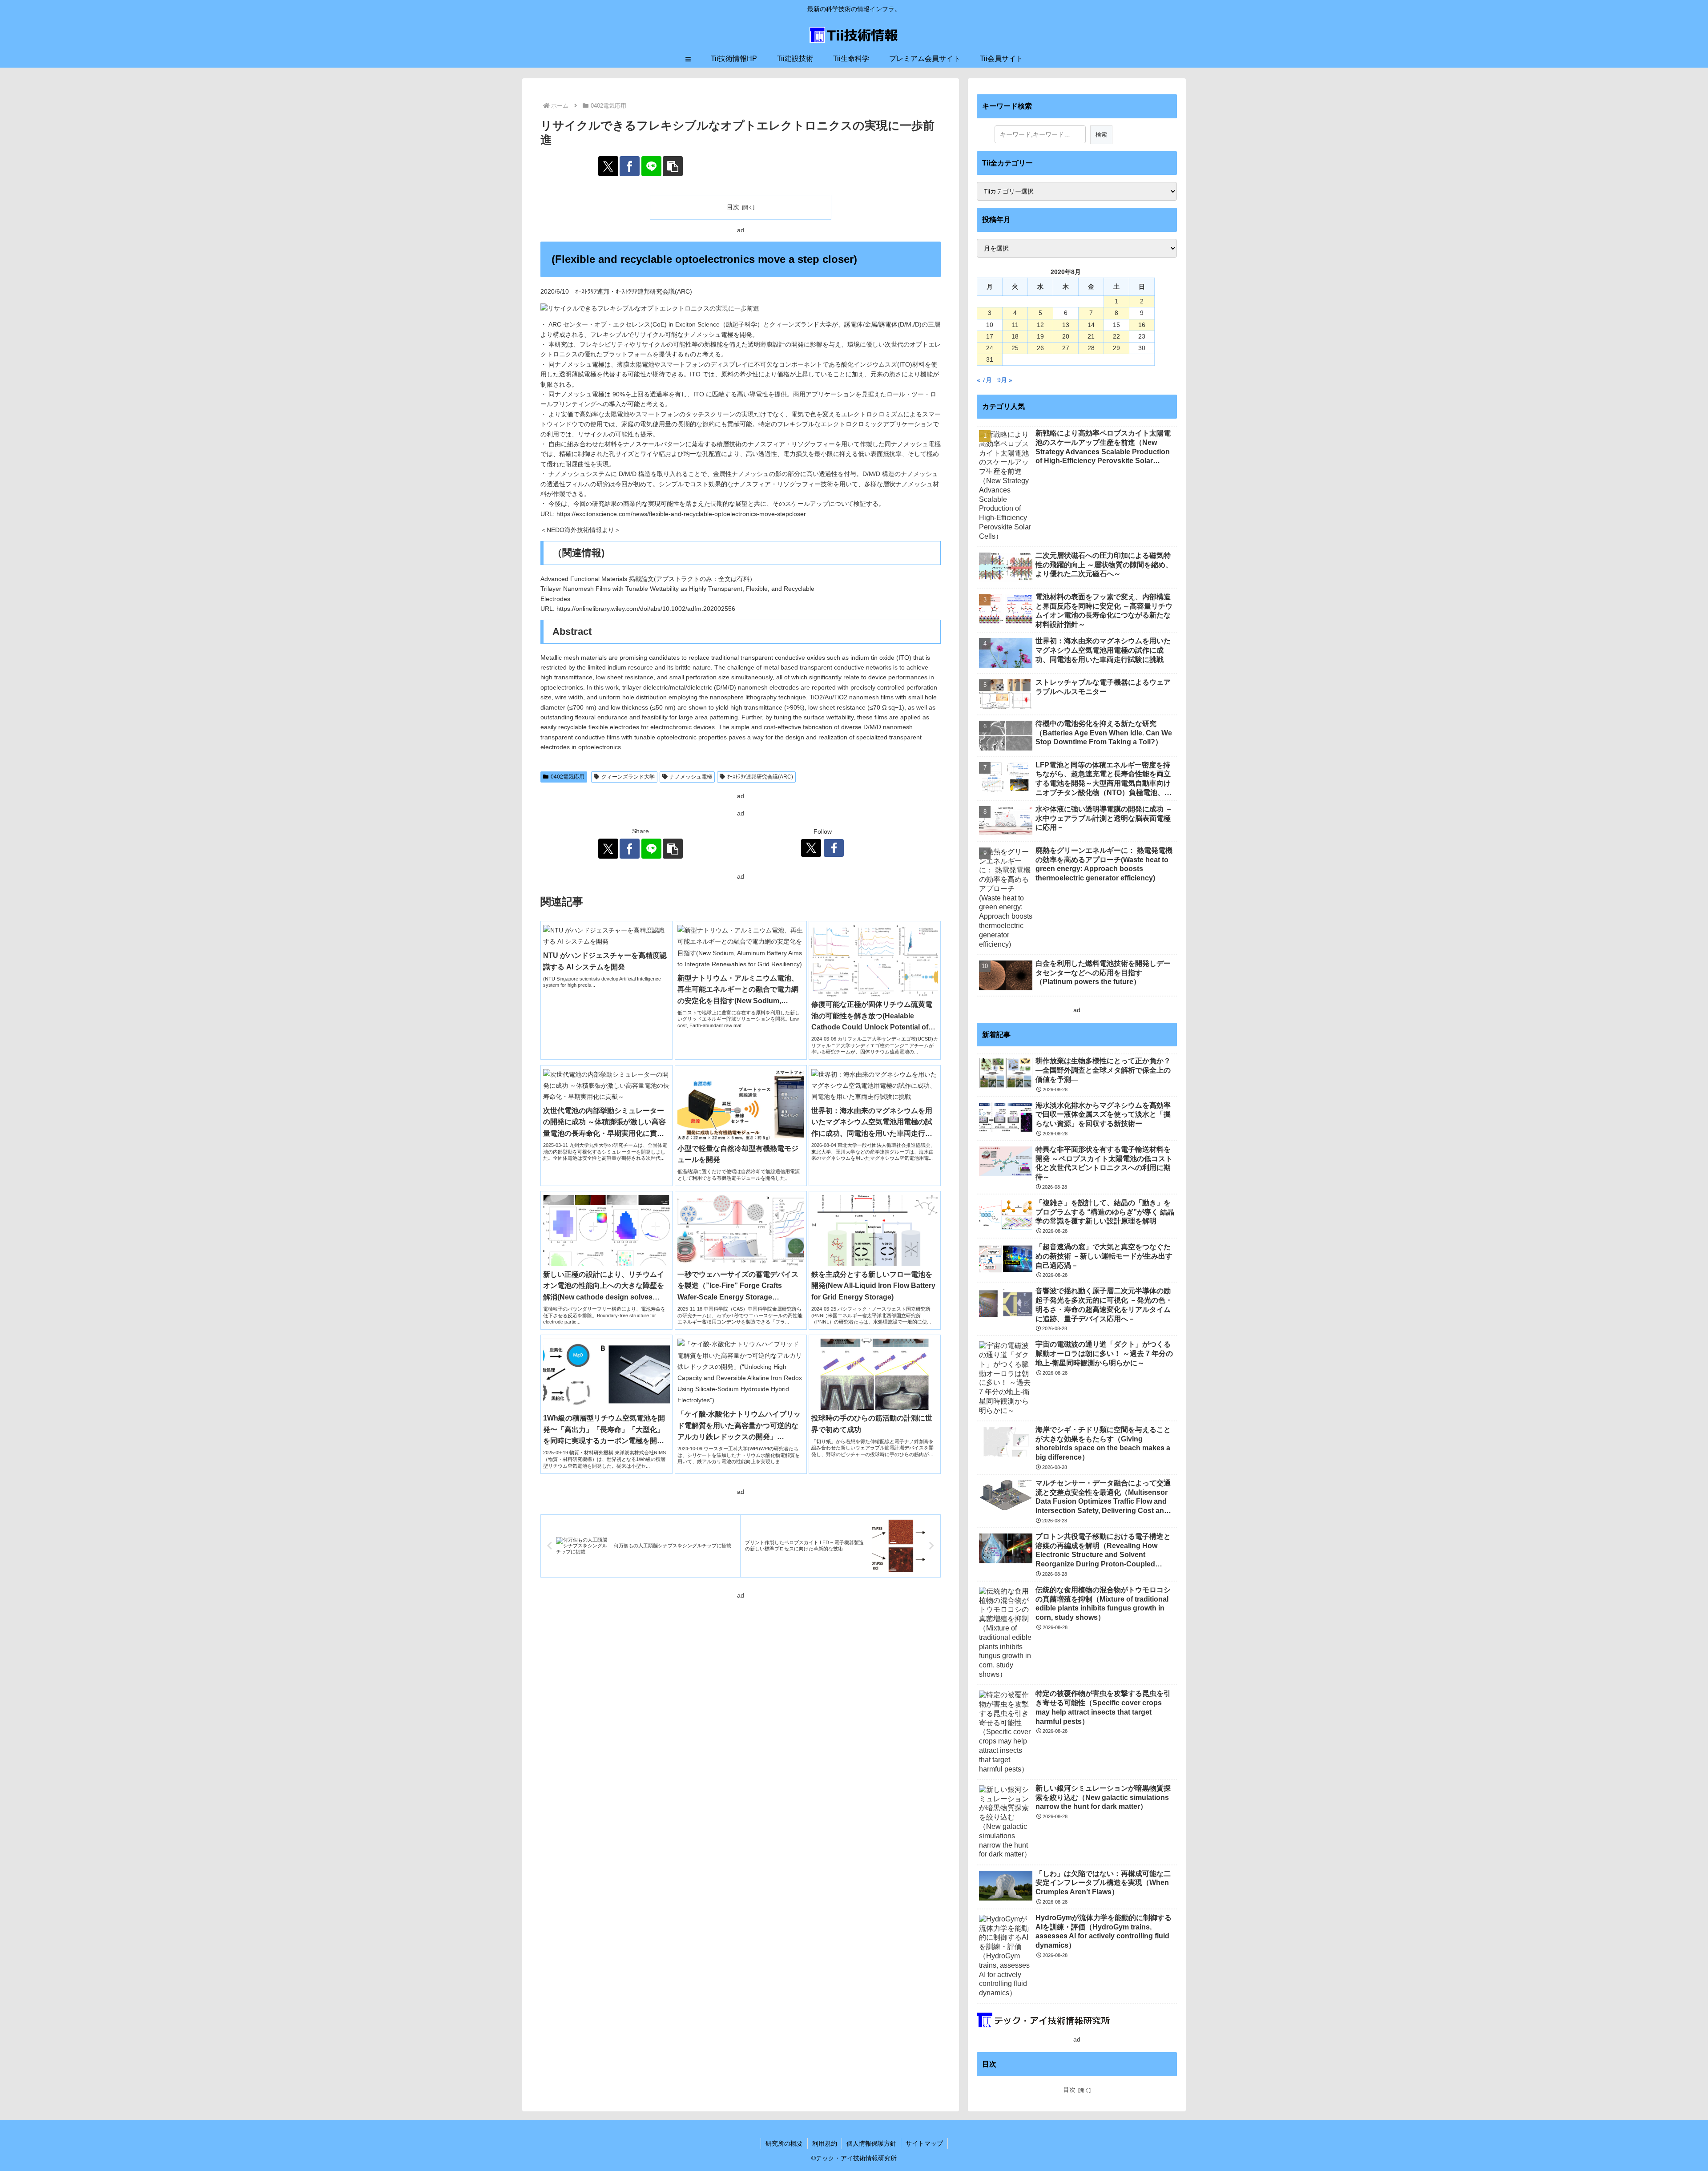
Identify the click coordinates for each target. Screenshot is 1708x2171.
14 (1091, 325)
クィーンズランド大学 (628, 777)
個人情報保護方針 (871, 2143)
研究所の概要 (784, 2143)
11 (1015, 325)
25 (1015, 348)
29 (1116, 348)
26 (1040, 348)
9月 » (1005, 380)
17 (990, 336)
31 (990, 359)
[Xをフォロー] (811, 848)
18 (1015, 336)
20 (1066, 336)
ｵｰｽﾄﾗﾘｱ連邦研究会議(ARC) (760, 777)
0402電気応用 (568, 777)
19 (1040, 336)
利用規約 (825, 2143)
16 (1142, 325)
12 (1040, 325)
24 (990, 348)
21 (1091, 336)
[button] (673, 166)
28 (1091, 348)
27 (1066, 348)
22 (1116, 336)
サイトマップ (924, 2143)
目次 (733, 207)
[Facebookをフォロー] (834, 848)
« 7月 (984, 380)
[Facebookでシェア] (630, 166)
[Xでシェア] (608, 166)
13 (1066, 325)
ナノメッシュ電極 (691, 777)
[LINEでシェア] (651, 166)
